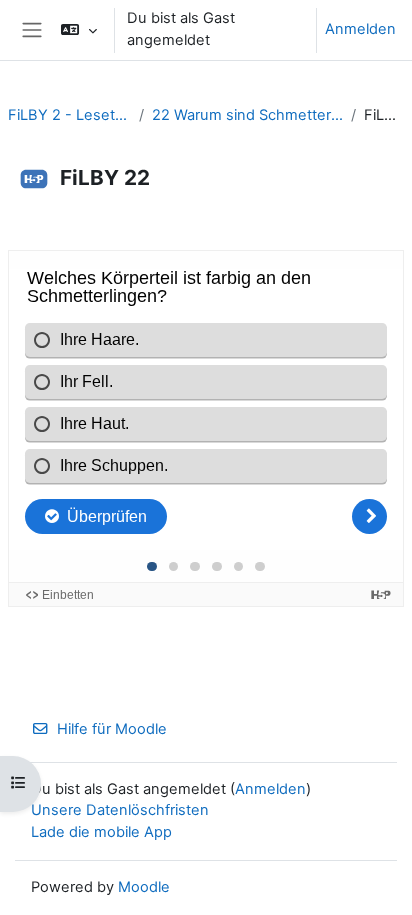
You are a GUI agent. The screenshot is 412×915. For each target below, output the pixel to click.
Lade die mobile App (101, 832)
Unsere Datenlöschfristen (120, 810)
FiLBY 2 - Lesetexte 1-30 (69, 115)
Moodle (144, 887)
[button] (78, 30)
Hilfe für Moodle (112, 729)
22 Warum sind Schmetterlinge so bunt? (247, 115)
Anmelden (360, 29)
